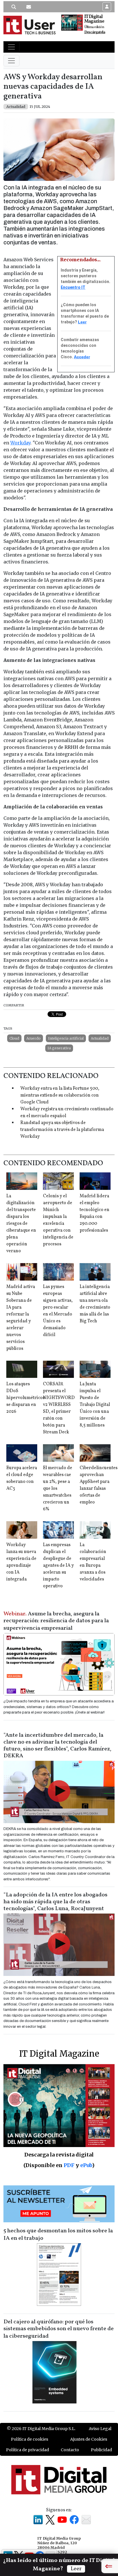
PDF (69, 2165)
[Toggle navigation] (11, 47)
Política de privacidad (27, 2450)
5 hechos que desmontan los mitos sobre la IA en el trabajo (58, 2235)
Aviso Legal (100, 2429)
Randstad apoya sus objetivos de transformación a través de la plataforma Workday (62, 1130)
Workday (20, 443)
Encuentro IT (73, 287)
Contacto (70, 2450)
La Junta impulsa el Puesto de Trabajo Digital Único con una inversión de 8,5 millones (95, 1405)
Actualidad (100, 1038)
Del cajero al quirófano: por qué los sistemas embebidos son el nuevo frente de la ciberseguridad (59, 2329)
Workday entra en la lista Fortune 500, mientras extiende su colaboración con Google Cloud (60, 1095)
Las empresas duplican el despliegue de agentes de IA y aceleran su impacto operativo (58, 1566)
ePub (86, 2165)
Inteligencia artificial (66, 1038)
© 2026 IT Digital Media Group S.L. (41, 2429)
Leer (82, 322)
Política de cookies (29, 2439)
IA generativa (59, 1048)
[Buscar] (14, 7)
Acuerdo (34, 1038)
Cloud (14, 1038)
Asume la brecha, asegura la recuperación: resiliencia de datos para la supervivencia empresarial (56, 1621)
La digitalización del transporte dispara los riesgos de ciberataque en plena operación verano (21, 1224)
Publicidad (101, 2450)
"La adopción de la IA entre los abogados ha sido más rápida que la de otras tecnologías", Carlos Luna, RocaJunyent (55, 1902)
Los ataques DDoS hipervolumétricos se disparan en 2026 (25, 1398)
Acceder (82, 357)
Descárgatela (95, 32)
